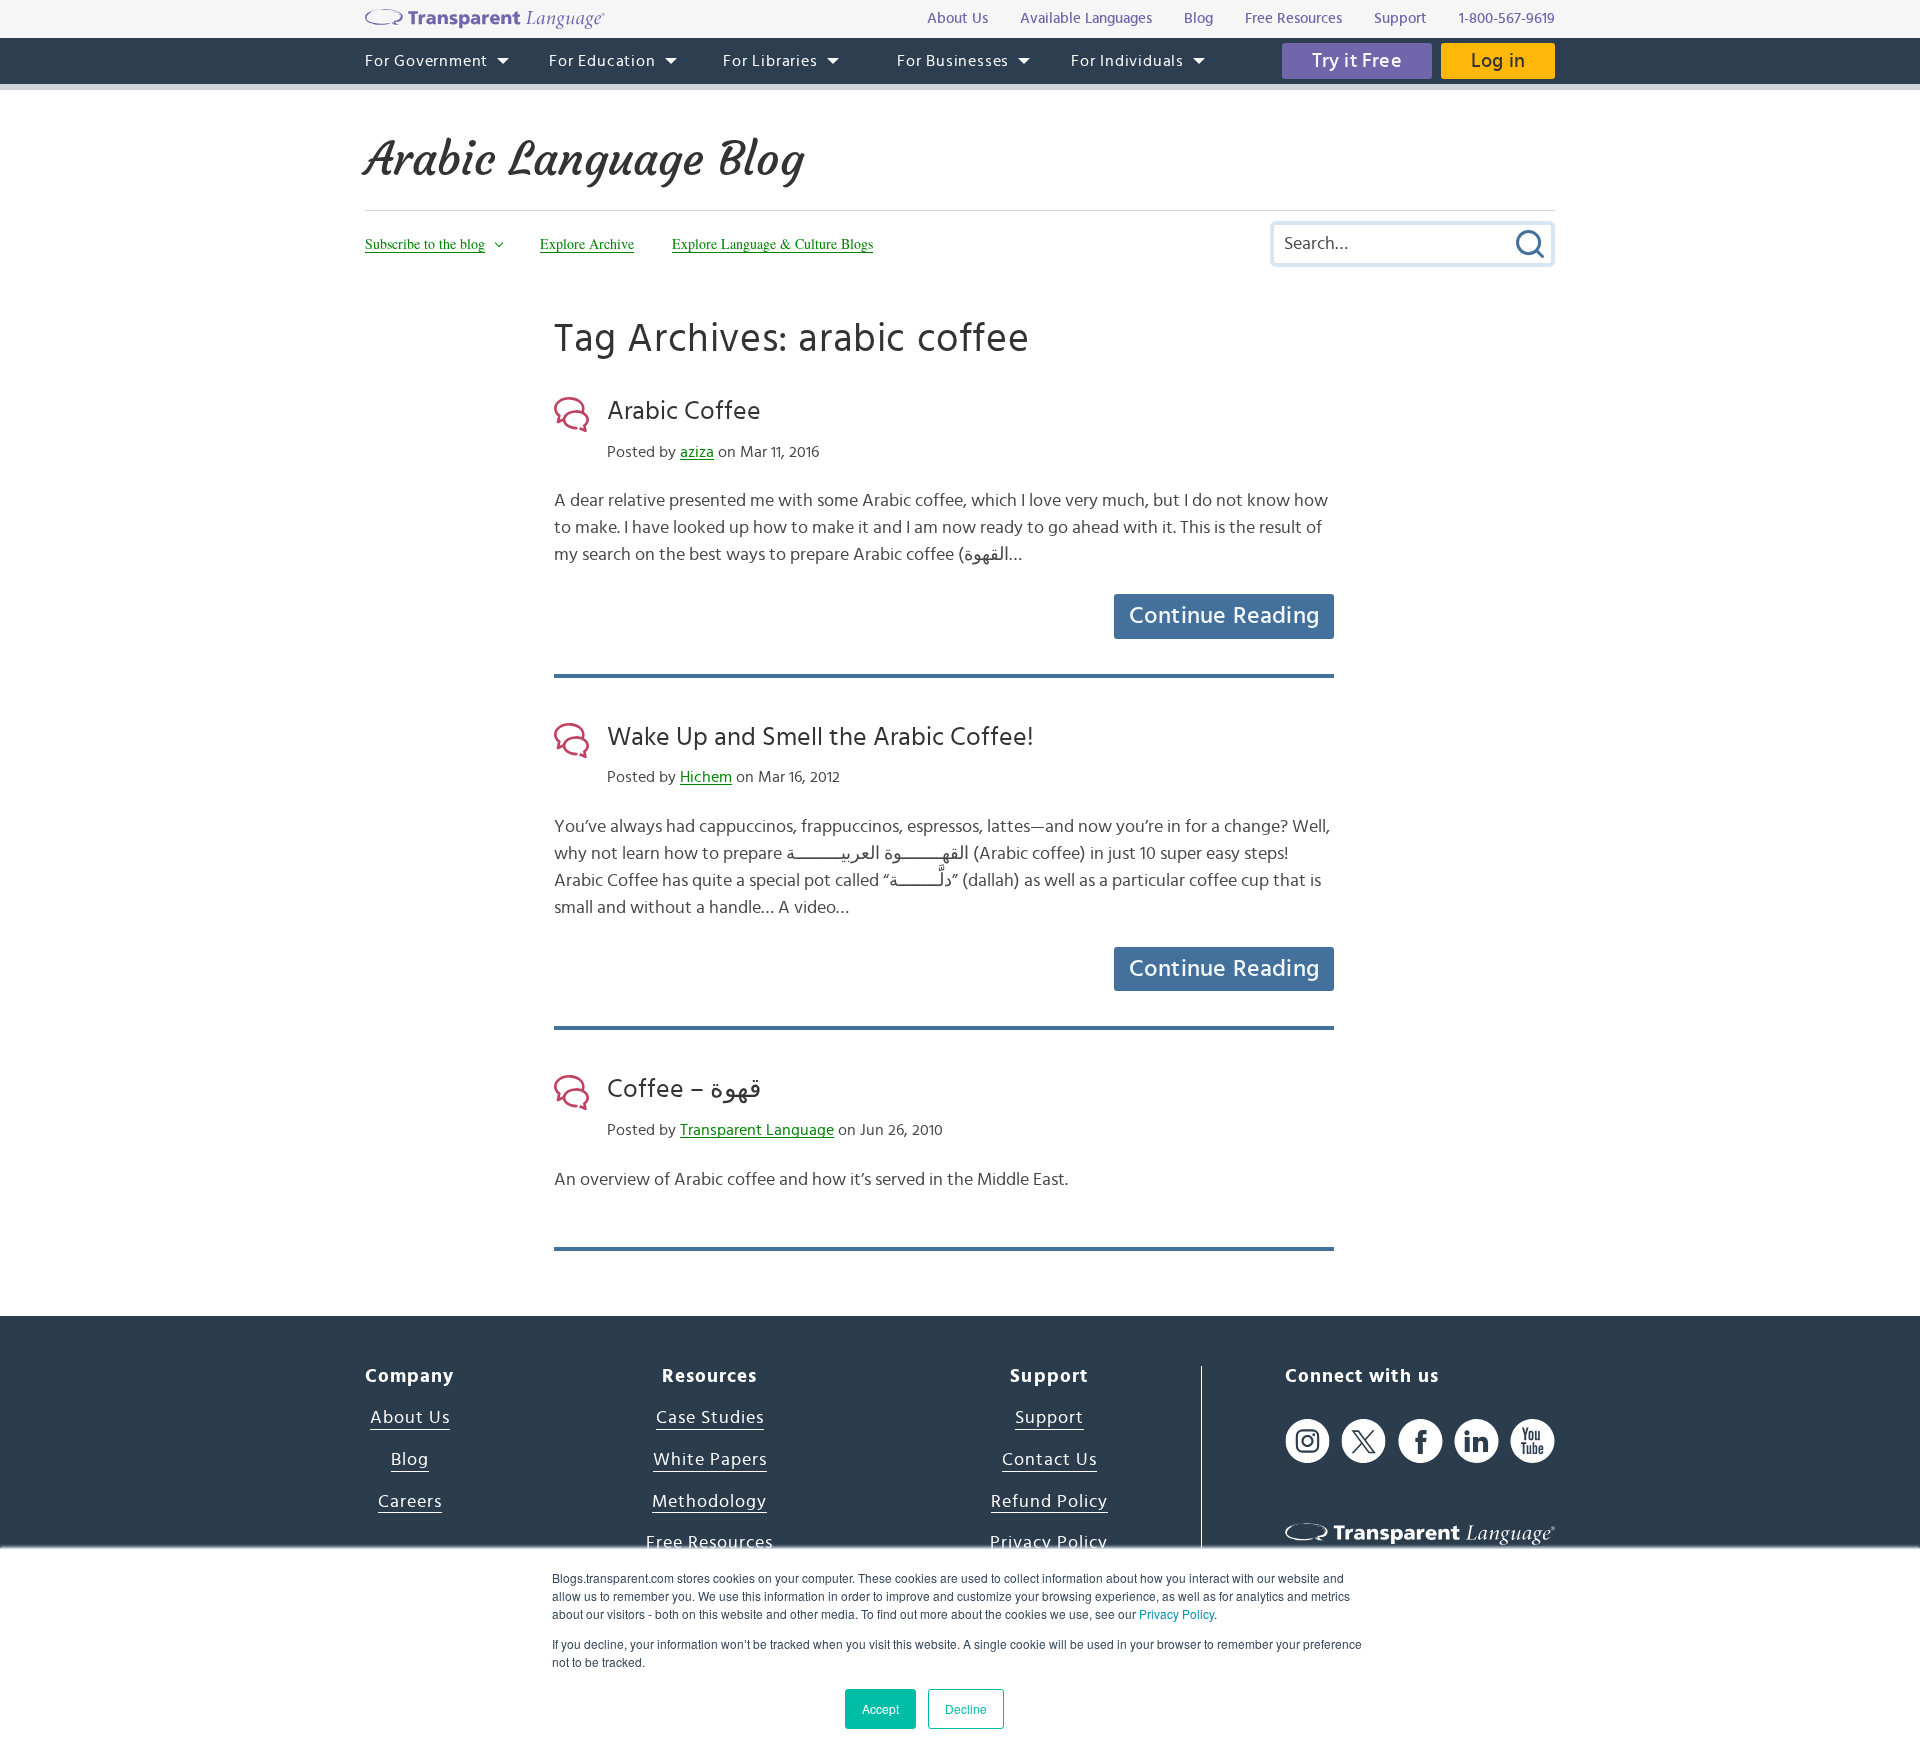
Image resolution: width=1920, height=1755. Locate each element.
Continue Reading (1224, 616)
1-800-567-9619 (1507, 18)
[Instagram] (1307, 1440)
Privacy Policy (1176, 1613)
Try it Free (1357, 61)
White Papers (710, 1460)
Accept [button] (880, 1708)
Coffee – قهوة (684, 1089)
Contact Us (1049, 1460)
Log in (1498, 61)
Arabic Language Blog (584, 159)
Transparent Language (757, 1130)
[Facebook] (1420, 1440)
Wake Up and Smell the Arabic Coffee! (820, 737)
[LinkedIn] (1476, 1440)
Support (1049, 1418)
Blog (410, 1460)
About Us (410, 1418)
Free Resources (709, 1543)
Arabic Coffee (684, 411)
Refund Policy (1049, 1502)
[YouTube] (1532, 1440)
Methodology (709, 1502)
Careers (410, 1502)
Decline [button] (966, 1708)
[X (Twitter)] (1363, 1440)
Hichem (706, 777)
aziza (697, 452)
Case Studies (710, 1418)
